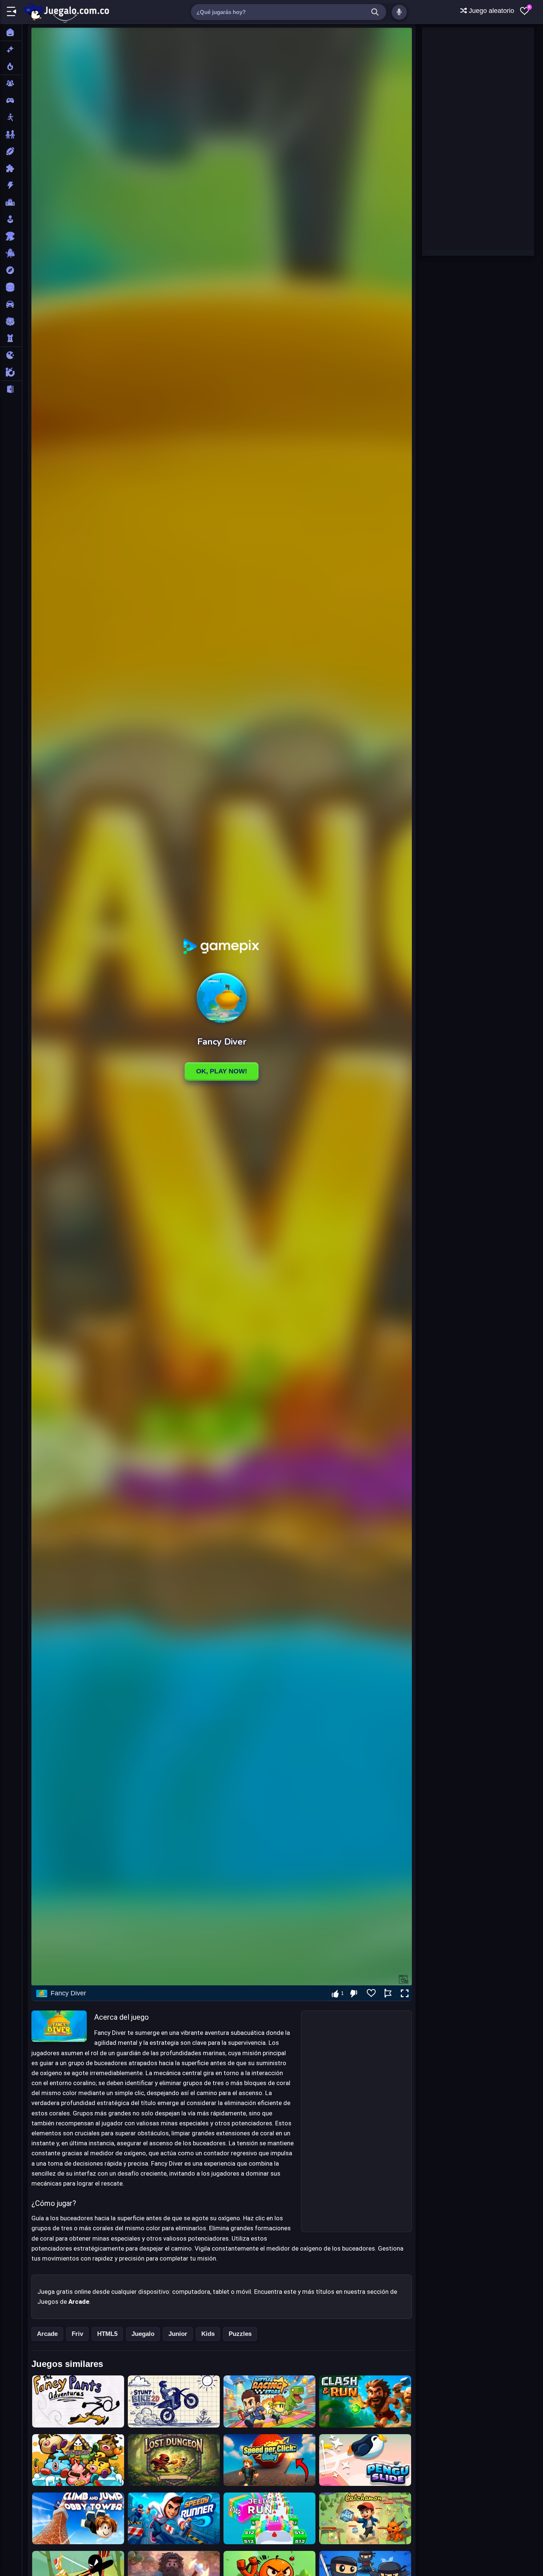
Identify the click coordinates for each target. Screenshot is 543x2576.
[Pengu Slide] (365, 2460)
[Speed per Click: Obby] (269, 2460)
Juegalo (143, 2334)
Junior (178, 2334)
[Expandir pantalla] (405, 1994)
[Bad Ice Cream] (78, 2460)
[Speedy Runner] (174, 2518)
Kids (208, 2334)
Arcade (47, 2334)
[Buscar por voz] (399, 12)
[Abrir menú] (11, 12)
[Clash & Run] (365, 2401)
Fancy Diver (68, 1993)
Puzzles (240, 2334)
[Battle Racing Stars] (269, 2401)
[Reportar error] (388, 1993)
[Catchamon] (365, 2518)
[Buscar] (375, 12)
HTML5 (107, 2334)
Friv (77, 2334)
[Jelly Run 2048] (269, 2518)
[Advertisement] (356, 2121)
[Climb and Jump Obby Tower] (78, 2518)
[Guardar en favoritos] (371, 1993)
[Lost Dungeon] (174, 2460)
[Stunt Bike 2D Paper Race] (174, 2401)
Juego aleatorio (491, 11)
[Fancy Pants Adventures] (78, 2401)
